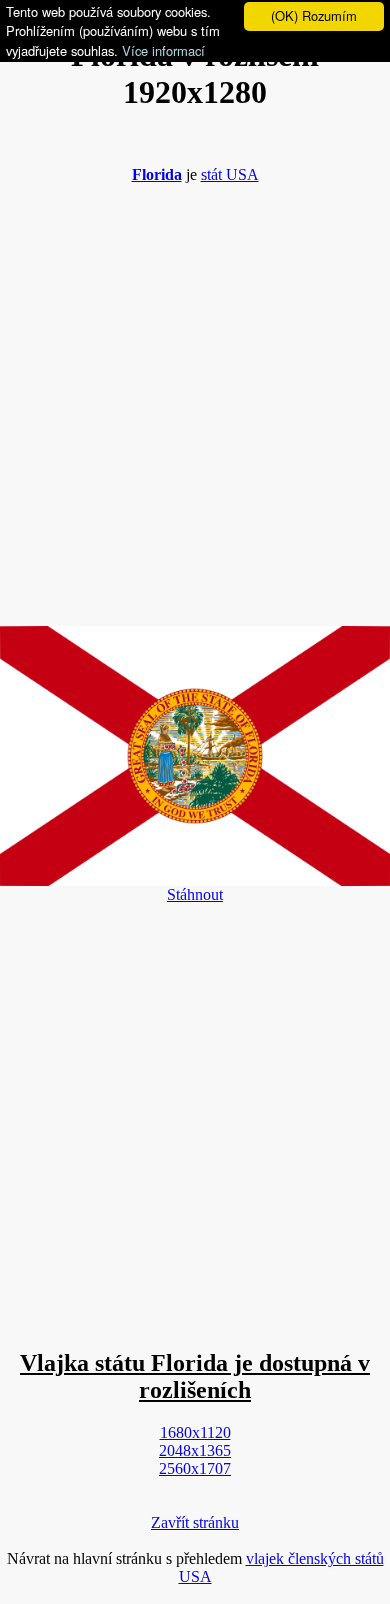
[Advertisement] (195, 395)
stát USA (230, 174)
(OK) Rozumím (314, 15)
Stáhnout (195, 894)
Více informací (163, 50)
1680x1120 (195, 1432)
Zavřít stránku (195, 1522)
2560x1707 (195, 1468)
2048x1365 (195, 1450)
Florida (157, 174)
